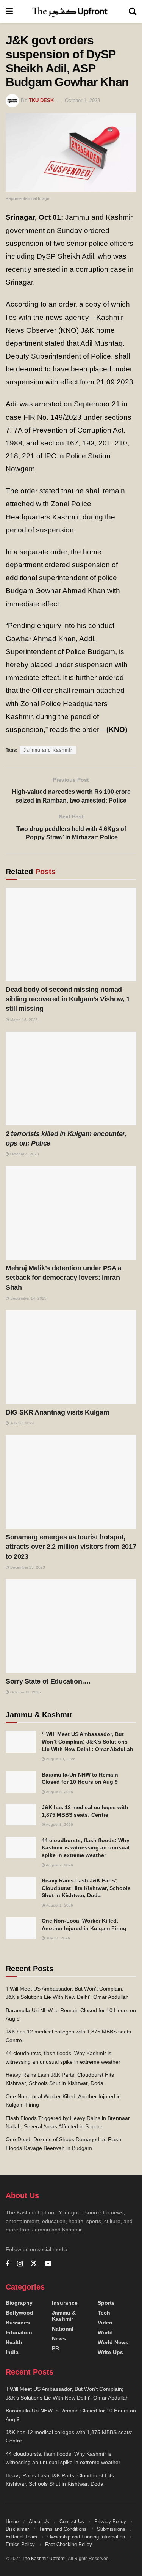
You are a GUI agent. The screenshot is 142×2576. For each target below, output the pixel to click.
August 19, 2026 (60, 1759)
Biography (19, 2303)
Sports (106, 2303)
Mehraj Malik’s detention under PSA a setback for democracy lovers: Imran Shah (64, 1278)
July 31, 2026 (58, 1938)
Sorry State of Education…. (48, 1681)
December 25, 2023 (27, 1567)
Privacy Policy (110, 2522)
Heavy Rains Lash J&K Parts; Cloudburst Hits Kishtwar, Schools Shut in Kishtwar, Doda (86, 1888)
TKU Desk (41, 100)
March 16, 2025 (23, 1020)
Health (14, 2342)
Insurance (65, 2303)
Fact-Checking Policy (69, 2544)
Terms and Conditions (63, 2529)
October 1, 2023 (82, 100)
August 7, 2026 (59, 1865)
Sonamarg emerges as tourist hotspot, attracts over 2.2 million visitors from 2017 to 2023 (71, 1547)
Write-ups (110, 2352)
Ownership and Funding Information (86, 2537)
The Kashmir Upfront (43, 2559)
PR (55, 2348)
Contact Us (72, 2522)
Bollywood (20, 2313)
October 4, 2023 (24, 1154)
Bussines (18, 2323)
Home (12, 2522)
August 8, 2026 (59, 1792)
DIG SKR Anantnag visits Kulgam (57, 1412)
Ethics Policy (20, 2544)
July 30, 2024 (22, 1423)
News (59, 2338)
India (12, 2352)
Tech (104, 2313)
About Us (39, 2522)
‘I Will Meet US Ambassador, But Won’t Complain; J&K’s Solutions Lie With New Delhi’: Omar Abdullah (87, 1741)
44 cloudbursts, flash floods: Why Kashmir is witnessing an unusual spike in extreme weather (86, 1848)
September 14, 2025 (28, 1298)
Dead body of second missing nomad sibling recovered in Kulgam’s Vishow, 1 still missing (68, 999)
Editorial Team (21, 2537)
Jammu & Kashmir (64, 2316)
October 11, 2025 (25, 1692)
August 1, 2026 (59, 1905)
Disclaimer (17, 2529)
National (63, 2329)
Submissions (111, 2529)
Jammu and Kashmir (48, 750)
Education (19, 2332)
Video (105, 2323)
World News (113, 2342)
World (105, 2332)
